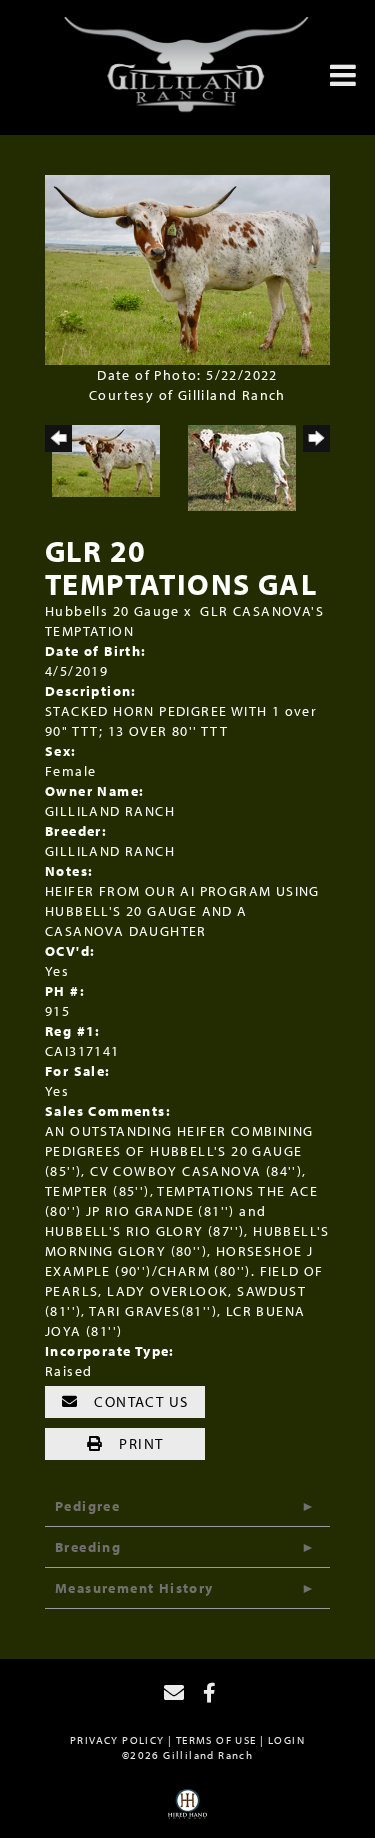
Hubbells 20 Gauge (112, 611)
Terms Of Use (216, 1740)
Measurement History (134, 1588)
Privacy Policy (117, 1740)
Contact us (139, 1401)
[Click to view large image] (187, 268)
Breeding (88, 1547)
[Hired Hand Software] (187, 1811)
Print (139, 1443)
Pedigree (87, 1506)
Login (286, 1740)
